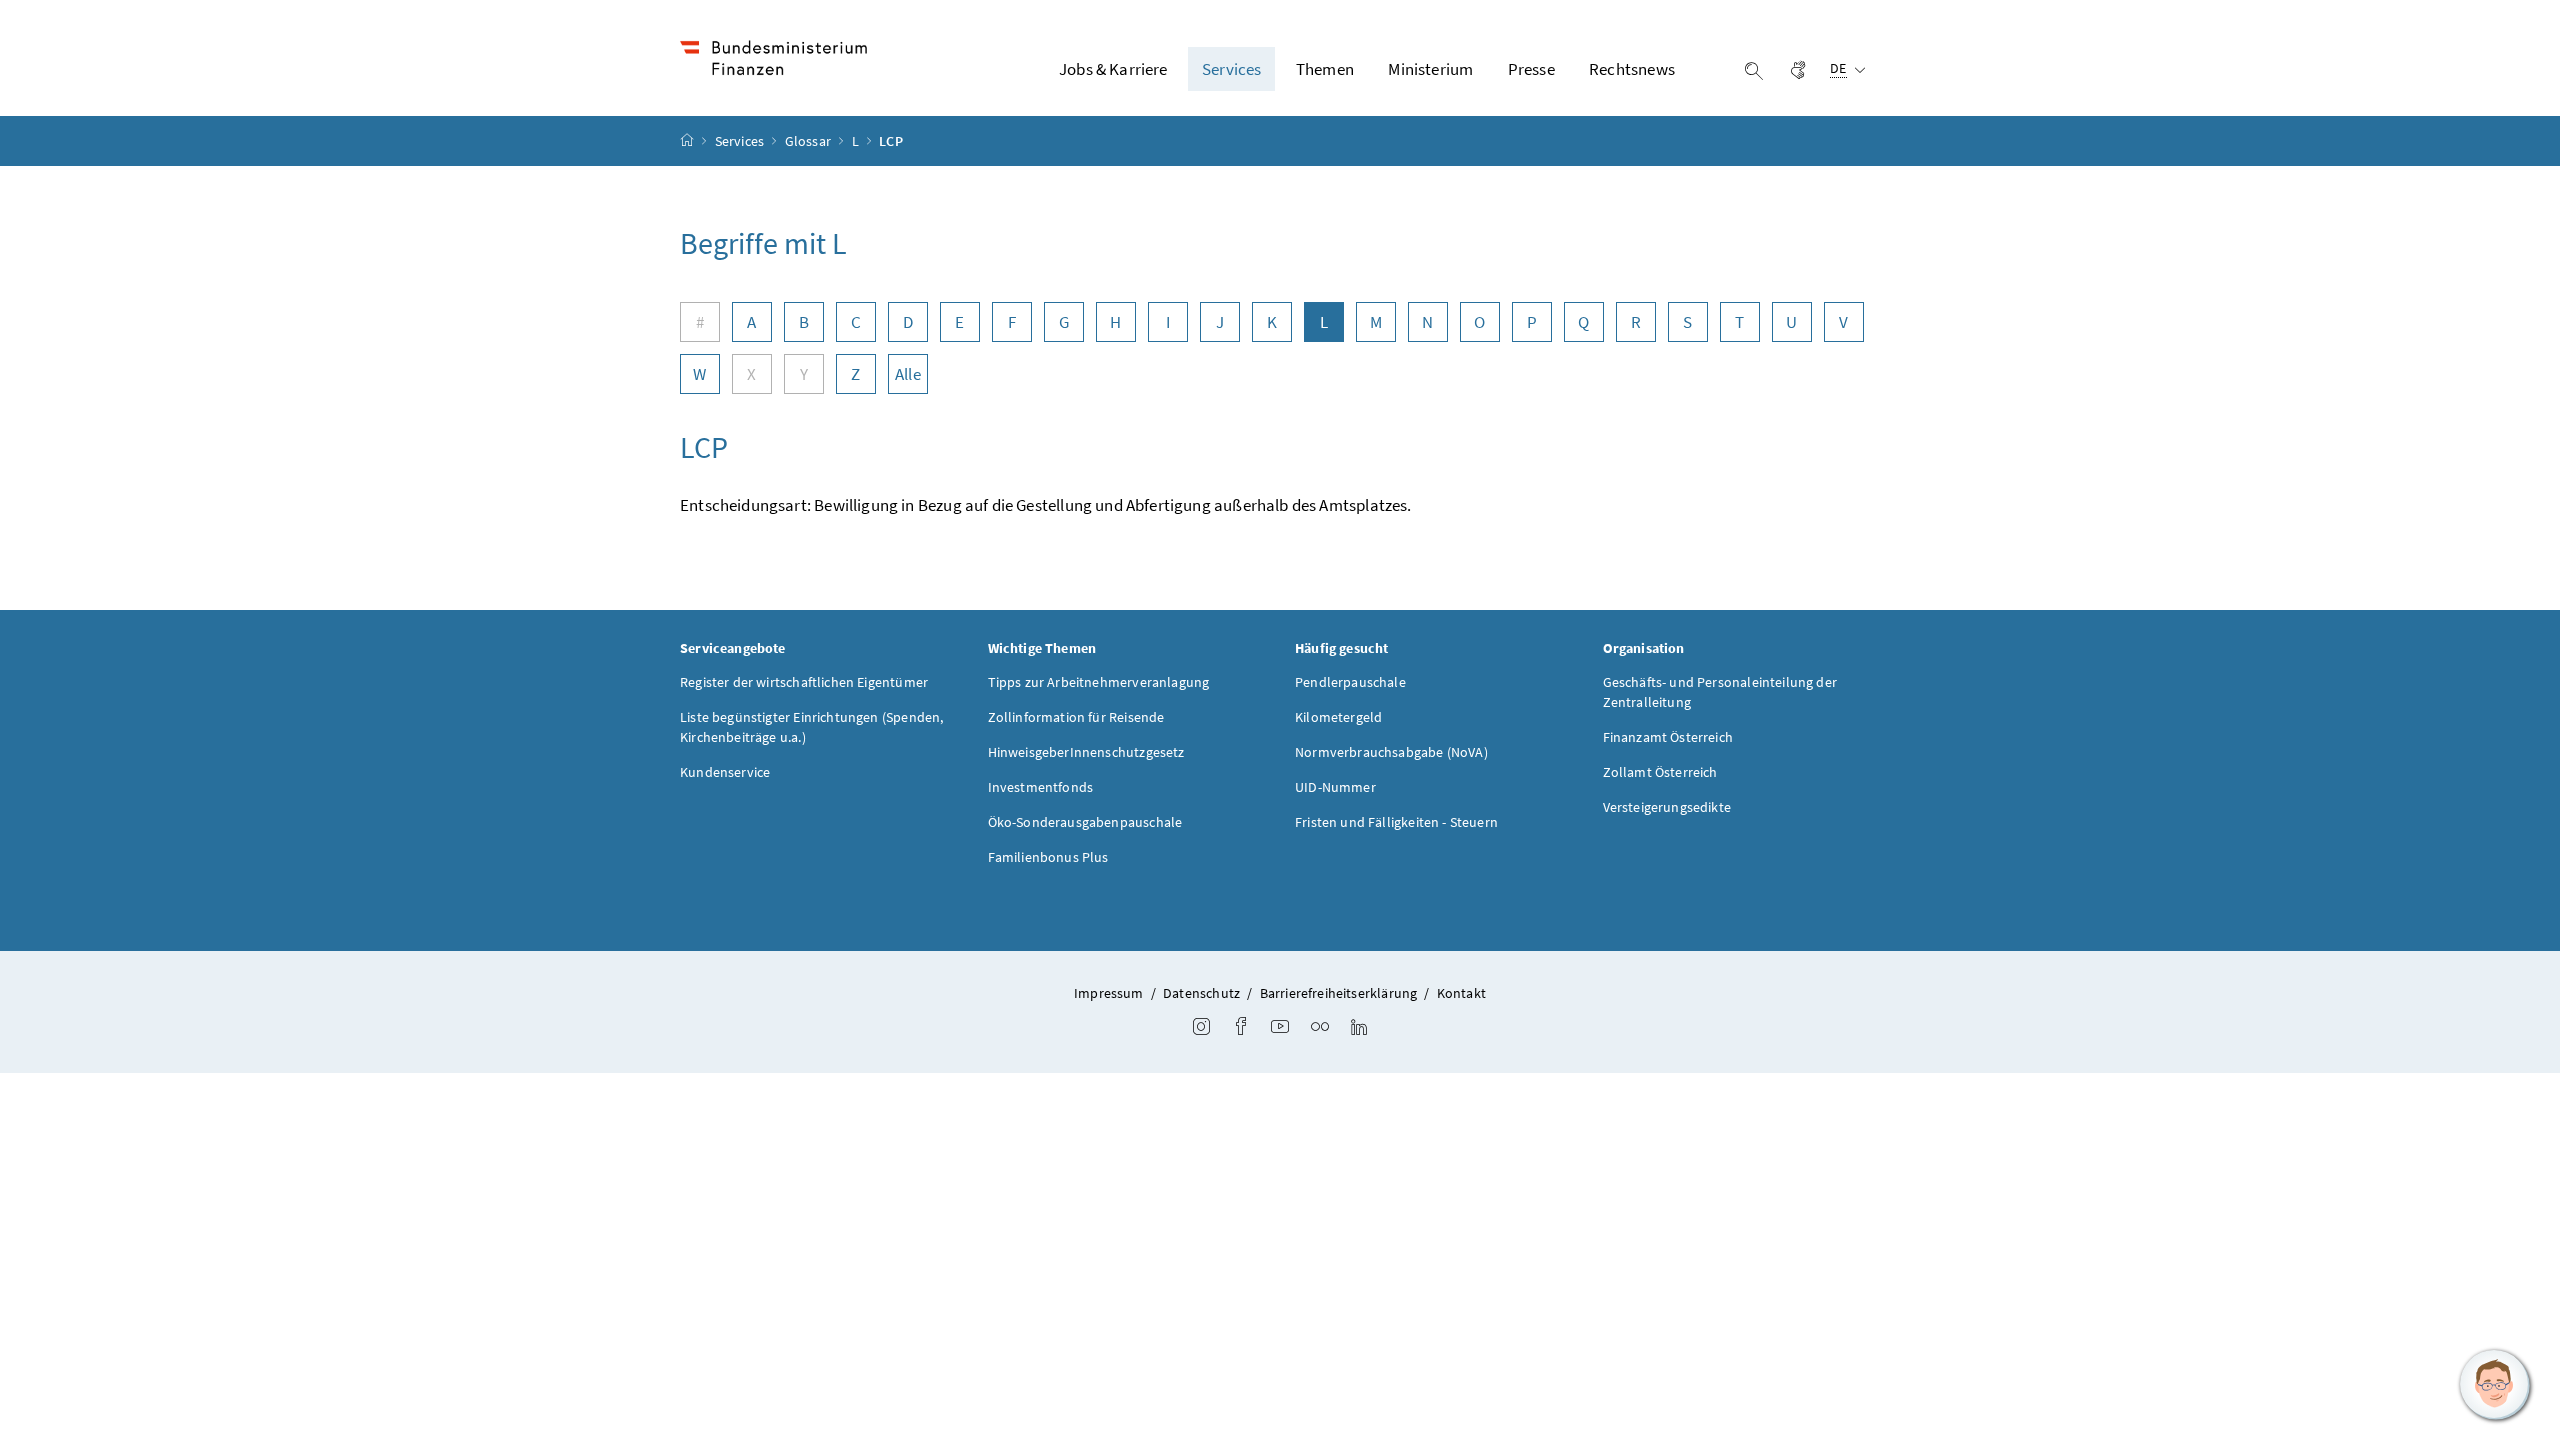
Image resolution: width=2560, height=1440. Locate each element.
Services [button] (1231, 69)
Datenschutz (1201, 993)
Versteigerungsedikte (1667, 807)
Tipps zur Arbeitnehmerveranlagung (1099, 682)
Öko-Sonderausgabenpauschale (1085, 822)
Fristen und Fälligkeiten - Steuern (1396, 822)
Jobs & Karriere (1113, 69)
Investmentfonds (1041, 787)
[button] (2495, 1385)
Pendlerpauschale (1350, 682)
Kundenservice (725, 772)
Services (741, 141)
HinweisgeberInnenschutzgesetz (1086, 752)
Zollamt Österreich (1660, 772)
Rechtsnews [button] (1632, 69)
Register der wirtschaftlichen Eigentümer (804, 682)
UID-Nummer (1335, 787)
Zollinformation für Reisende (1076, 717)
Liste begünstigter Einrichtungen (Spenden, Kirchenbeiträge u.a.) (811, 727)
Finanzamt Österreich (1668, 737)
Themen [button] (1325, 69)
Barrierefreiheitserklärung (1339, 993)
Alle (908, 374)
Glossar (809, 141)
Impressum (1109, 993)
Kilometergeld (1338, 717)
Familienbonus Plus (1048, 857)
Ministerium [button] (1430, 69)
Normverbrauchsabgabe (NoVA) (1391, 752)
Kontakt (1461, 993)
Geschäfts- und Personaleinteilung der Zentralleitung (1720, 692)
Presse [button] (1531, 69)
